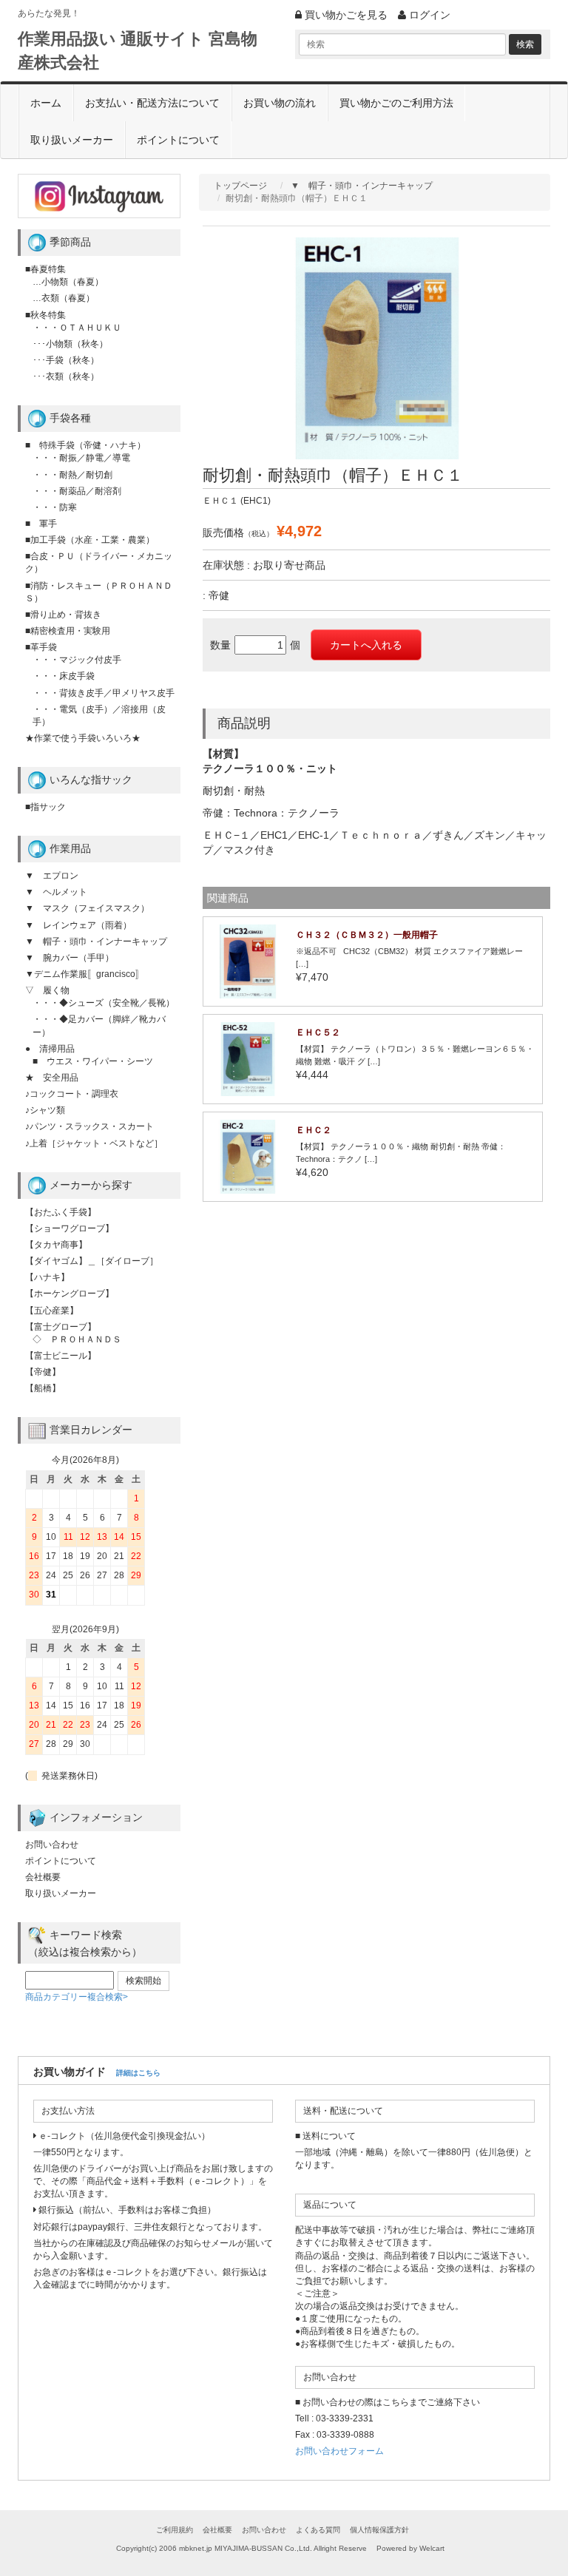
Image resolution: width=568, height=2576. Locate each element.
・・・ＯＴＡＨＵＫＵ (77, 328)
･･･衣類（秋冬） (66, 376)
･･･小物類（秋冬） (70, 344)
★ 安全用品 (52, 1078)
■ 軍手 (41, 524)
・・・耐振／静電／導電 (81, 458)
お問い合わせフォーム (339, 2451)
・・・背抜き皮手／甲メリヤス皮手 (104, 693)
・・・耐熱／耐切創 (72, 475)
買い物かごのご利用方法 (396, 103)
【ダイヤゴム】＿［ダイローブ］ (92, 1261)
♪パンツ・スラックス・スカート (89, 1126)
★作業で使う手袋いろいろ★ (83, 738)
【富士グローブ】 (61, 1327)
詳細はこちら (138, 2073)
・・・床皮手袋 (64, 676)
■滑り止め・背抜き (63, 615)
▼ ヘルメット (56, 892)
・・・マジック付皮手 (77, 660)
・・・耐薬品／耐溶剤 (77, 491)
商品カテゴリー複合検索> (77, 1997)
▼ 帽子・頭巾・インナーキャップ (362, 186)
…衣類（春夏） (64, 298)
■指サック (45, 807)
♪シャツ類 (45, 1110)
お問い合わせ (52, 1845)
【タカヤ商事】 (56, 1245)
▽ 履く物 (47, 990)
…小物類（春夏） (68, 282)
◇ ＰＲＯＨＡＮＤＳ (77, 1339)
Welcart (432, 2548)
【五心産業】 (52, 1311)
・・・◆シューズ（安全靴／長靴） (104, 1003)
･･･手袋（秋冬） (66, 360)
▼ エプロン (52, 876)
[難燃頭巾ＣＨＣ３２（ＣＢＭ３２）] (248, 961)
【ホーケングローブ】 (70, 1294)
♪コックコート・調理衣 (72, 1094)
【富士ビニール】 (61, 1356)
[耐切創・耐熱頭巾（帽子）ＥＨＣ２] (248, 1156)
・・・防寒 (55, 507)
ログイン (428, 15)
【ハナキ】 (47, 1277)
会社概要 (43, 1877)
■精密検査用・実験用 (68, 631)
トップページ (240, 186)
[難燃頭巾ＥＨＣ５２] (248, 1058)
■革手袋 (41, 647)
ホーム (46, 103)
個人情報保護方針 (379, 2530)
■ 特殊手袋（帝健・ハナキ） (85, 445)
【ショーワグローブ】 (70, 1228)
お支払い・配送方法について (152, 103)
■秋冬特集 (45, 315)
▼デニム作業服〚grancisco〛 (85, 974)
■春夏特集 (45, 269)
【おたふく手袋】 (61, 1212)
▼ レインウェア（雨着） (78, 925)
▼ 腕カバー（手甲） (70, 958)
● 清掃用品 (50, 1049)
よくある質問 (318, 2530)
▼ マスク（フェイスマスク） (87, 908)
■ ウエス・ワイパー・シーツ (93, 1061)
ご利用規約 (175, 2530)
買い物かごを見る (345, 15)
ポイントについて (178, 140)
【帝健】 (43, 1372)
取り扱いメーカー (72, 140)
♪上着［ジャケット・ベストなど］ (94, 1143)
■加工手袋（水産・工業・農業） (90, 540)
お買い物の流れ (280, 103)
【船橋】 (43, 1388)
